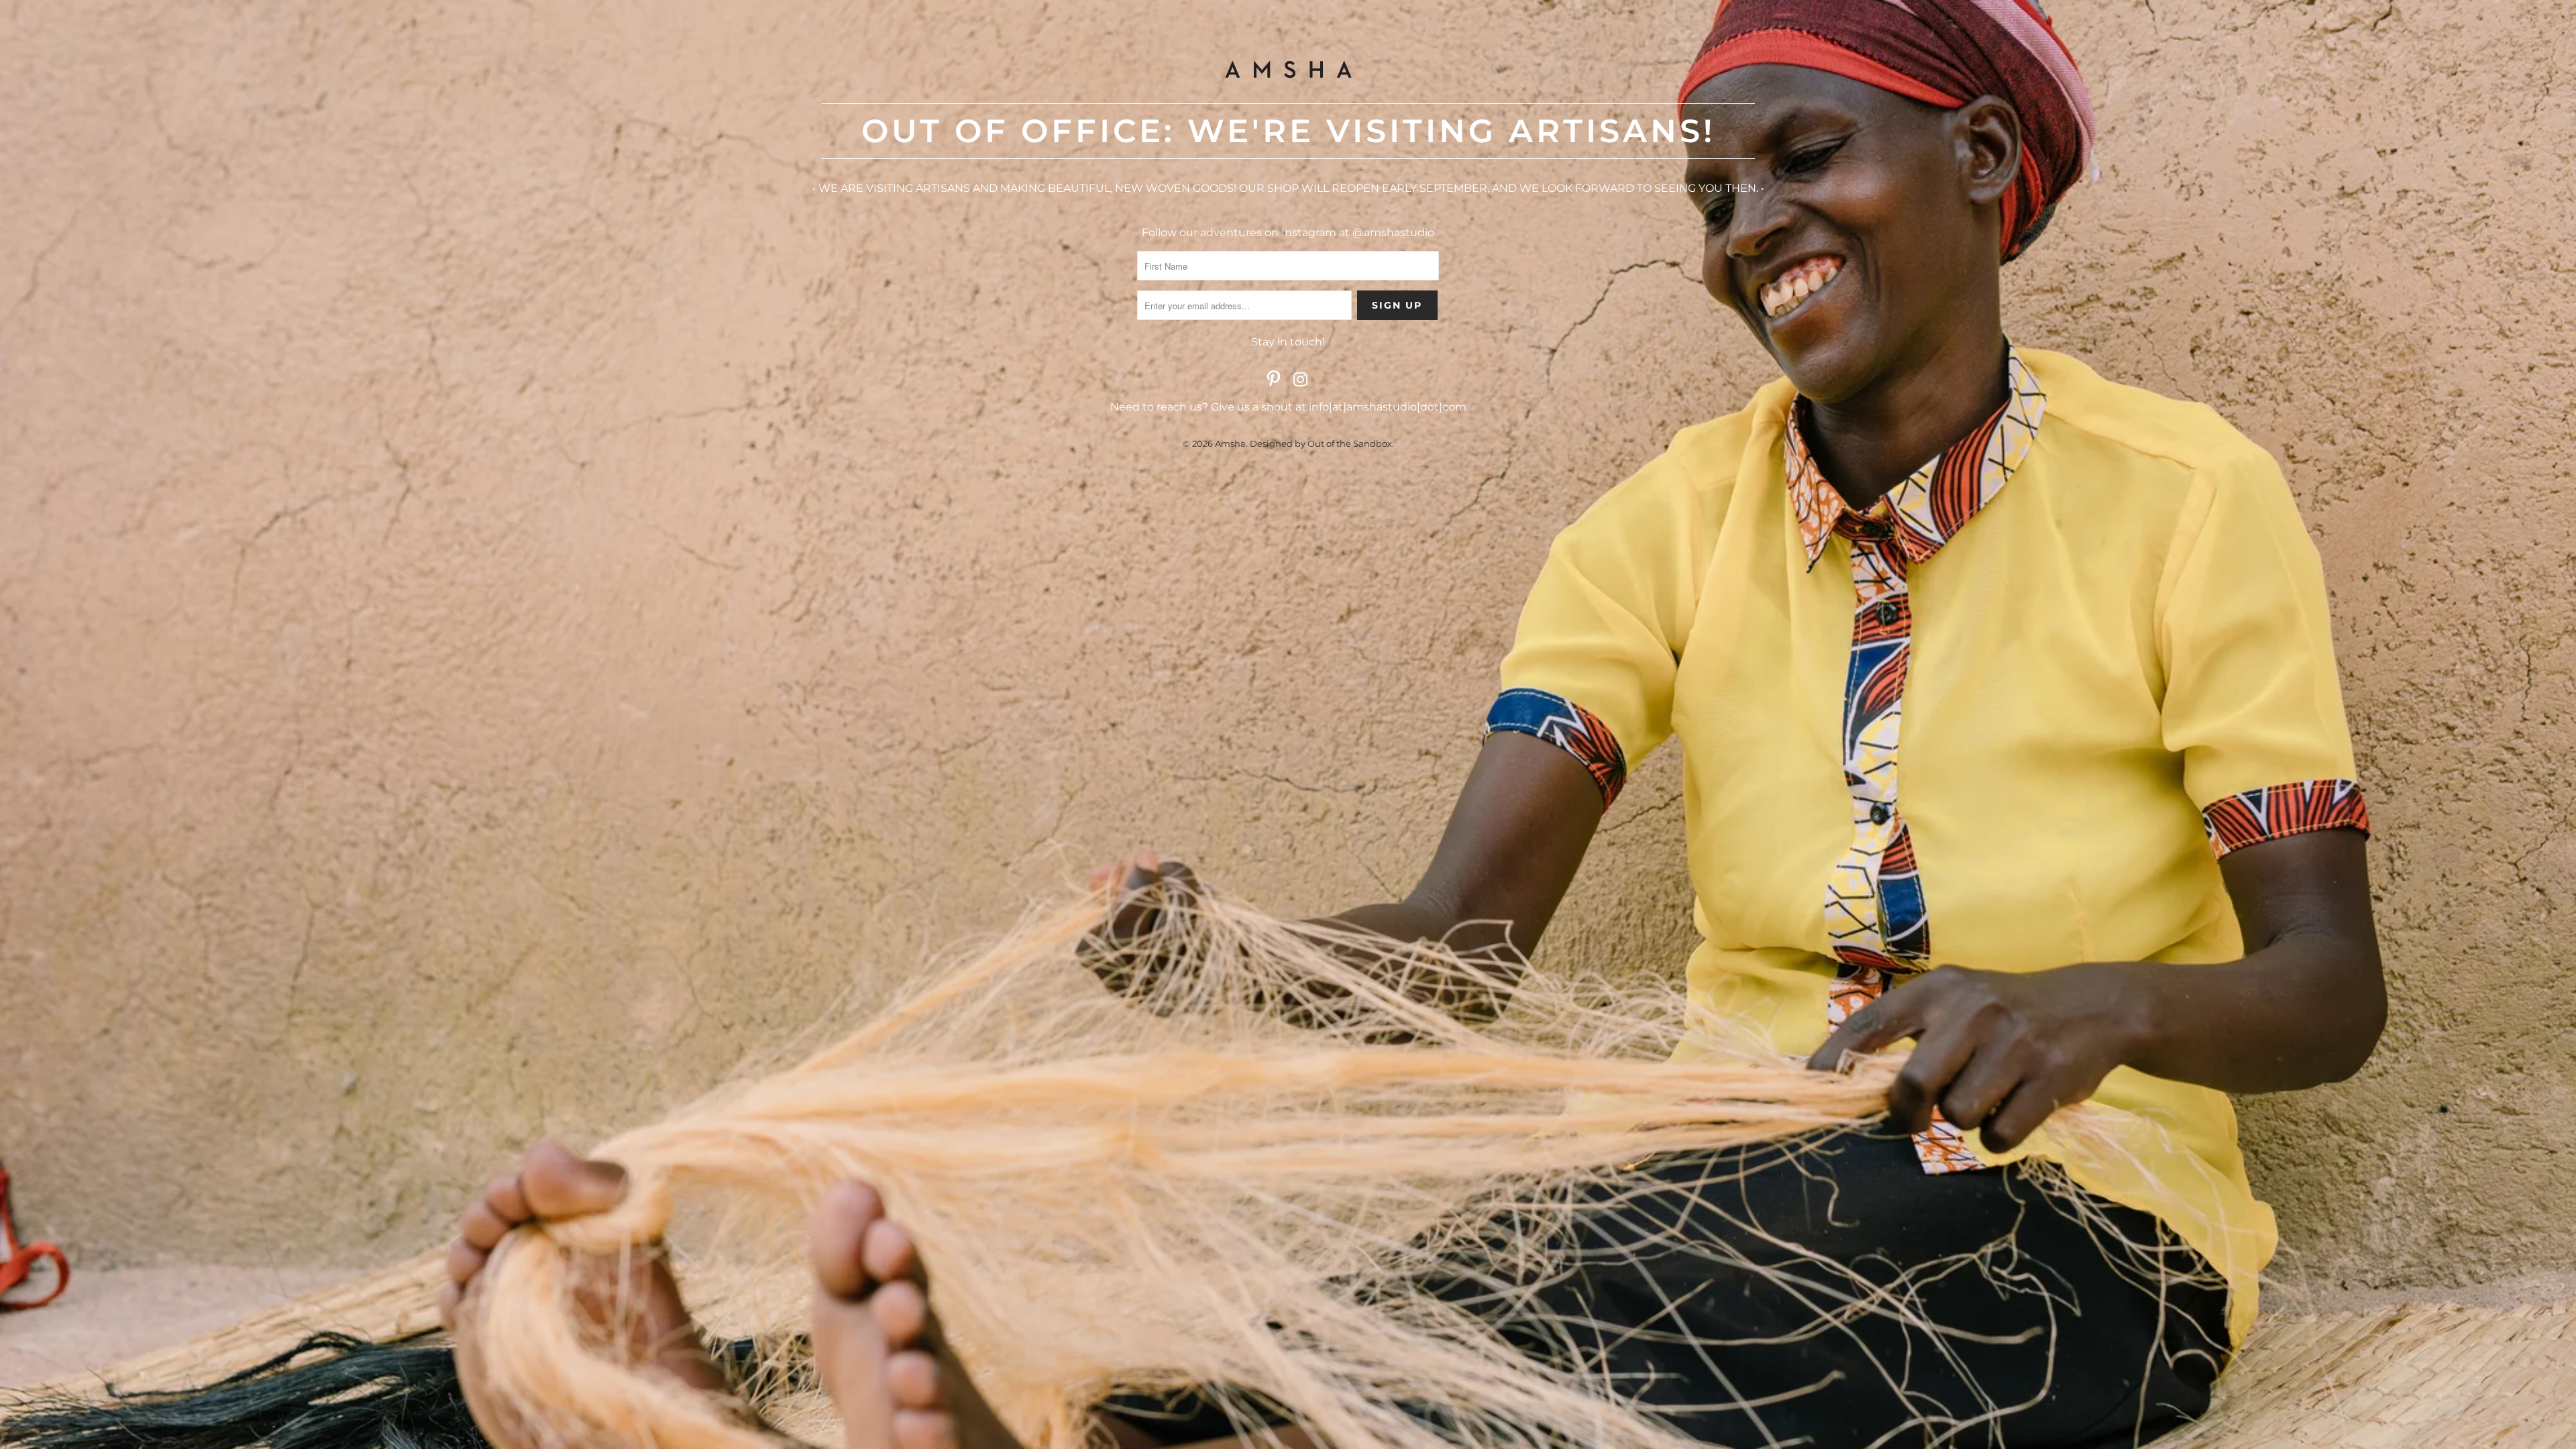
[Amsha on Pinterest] (1274, 380)
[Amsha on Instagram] (1301, 380)
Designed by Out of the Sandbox (1321, 443)
